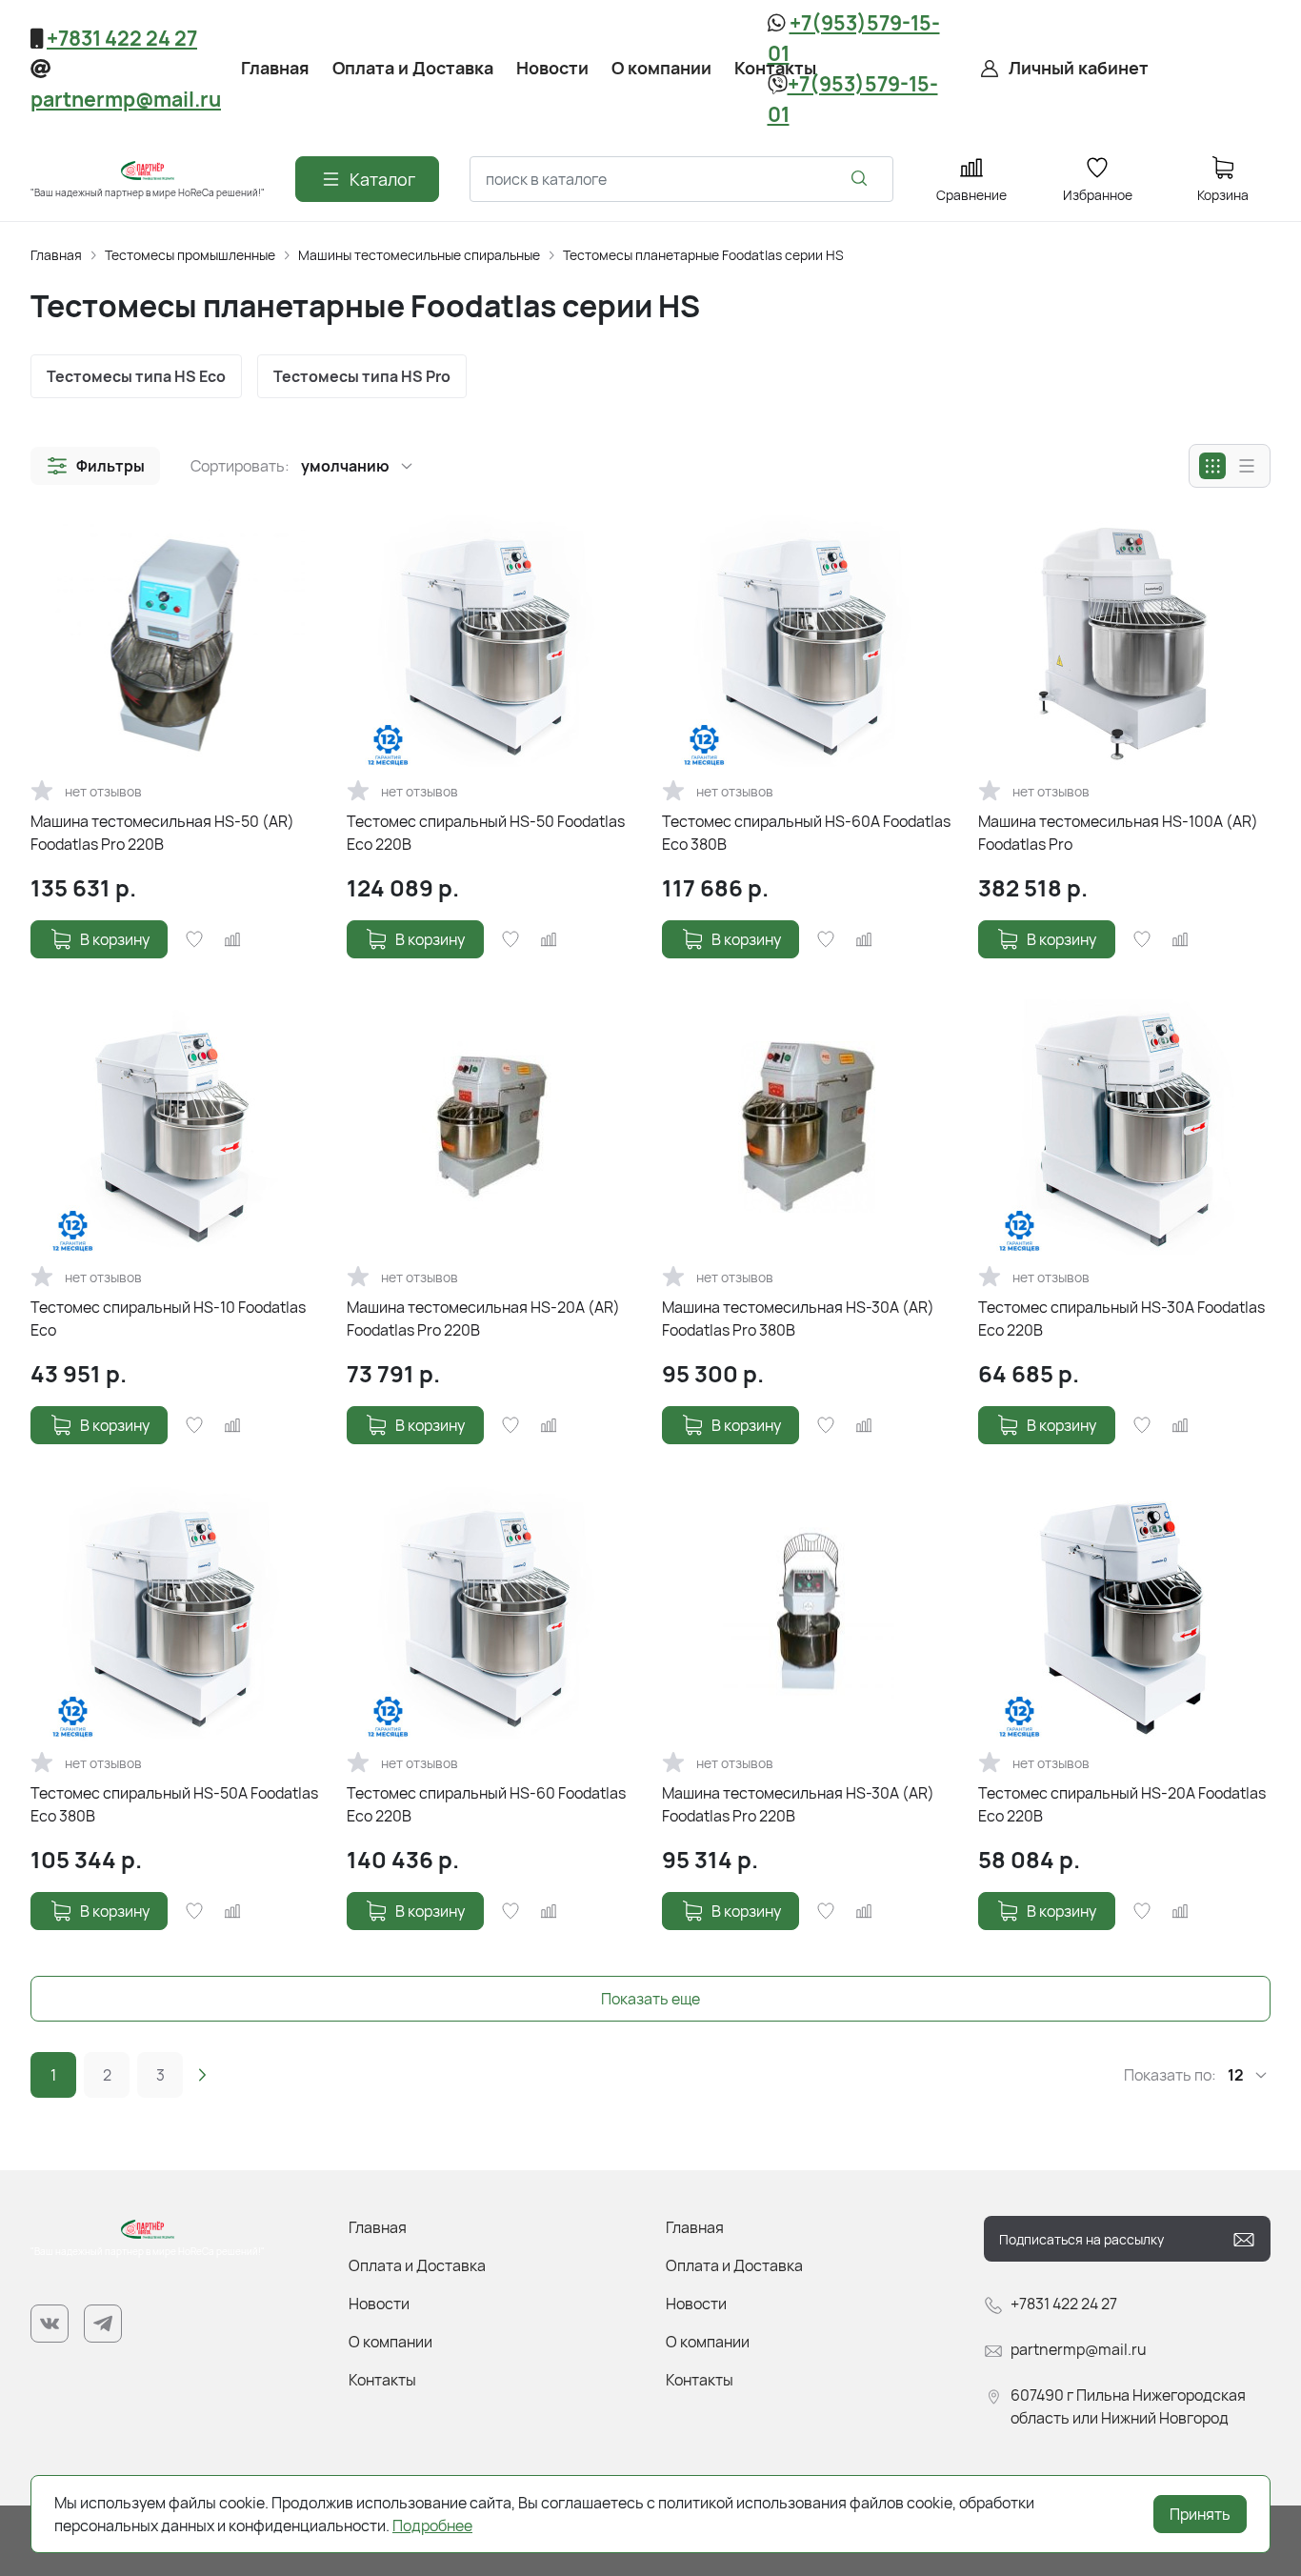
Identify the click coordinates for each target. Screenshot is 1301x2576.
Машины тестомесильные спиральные (419, 255)
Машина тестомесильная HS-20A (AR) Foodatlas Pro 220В (483, 1318)
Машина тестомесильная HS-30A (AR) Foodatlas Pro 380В (798, 1318)
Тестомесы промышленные (190, 255)
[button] (95, 466)
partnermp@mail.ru (126, 99)
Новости (379, 2304)
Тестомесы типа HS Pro (362, 376)
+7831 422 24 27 (122, 38)
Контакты (382, 2380)
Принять (1200, 2514)
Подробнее (432, 2526)
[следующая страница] (202, 2075)
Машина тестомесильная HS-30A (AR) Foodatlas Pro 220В (798, 1804)
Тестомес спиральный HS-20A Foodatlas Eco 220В (1122, 1804)
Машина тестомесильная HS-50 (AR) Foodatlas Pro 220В (162, 833)
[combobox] (681, 179)
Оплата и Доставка (417, 2265)
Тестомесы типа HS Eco (136, 376)
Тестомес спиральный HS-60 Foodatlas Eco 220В (486, 1804)
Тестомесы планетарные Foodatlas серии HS (703, 255)
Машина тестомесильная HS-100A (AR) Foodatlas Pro (1118, 833)
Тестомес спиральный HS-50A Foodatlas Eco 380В (174, 1804)
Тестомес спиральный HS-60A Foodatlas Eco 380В (806, 833)
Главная (56, 255)
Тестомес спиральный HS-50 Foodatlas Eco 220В (486, 833)
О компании (390, 2342)
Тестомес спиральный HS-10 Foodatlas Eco (168, 1318)
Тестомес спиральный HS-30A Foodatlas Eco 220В (1121, 1318)
